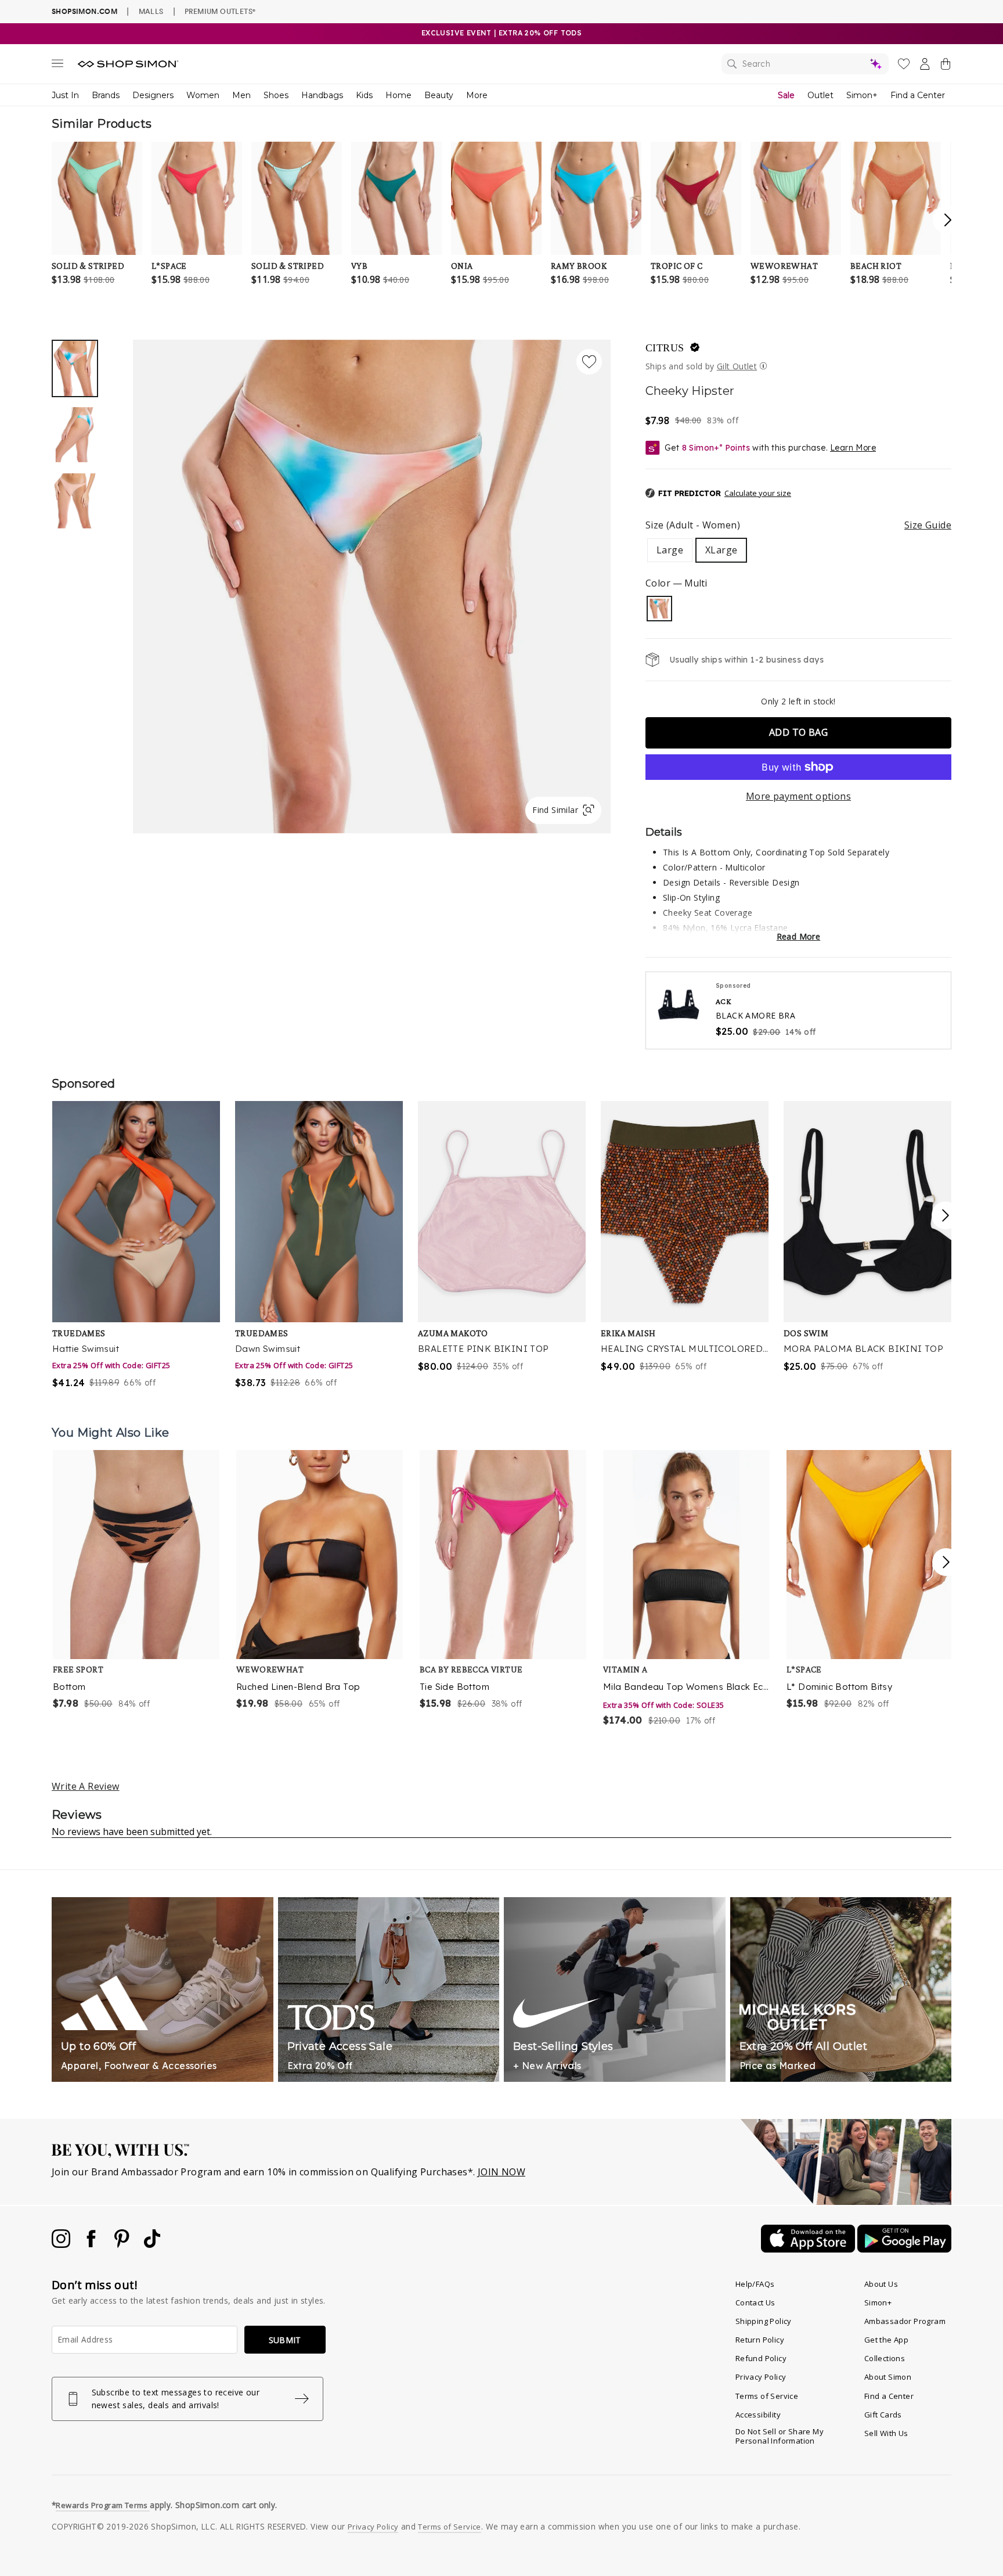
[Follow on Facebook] (92, 2244)
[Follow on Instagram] (62, 2244)
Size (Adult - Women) (798, 525)
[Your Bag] (946, 66)
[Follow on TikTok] (152, 2244)
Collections (885, 2358)
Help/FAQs (755, 2284)
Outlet (820, 95)
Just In (65, 95)
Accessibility (758, 2415)
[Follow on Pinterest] (123, 2244)
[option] (372, 587)
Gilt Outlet (737, 366)
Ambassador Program (905, 2321)
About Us (881, 2284)
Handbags (322, 95)
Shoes (276, 95)
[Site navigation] (57, 66)
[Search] (805, 64)
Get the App (886, 2340)
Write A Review (86, 1786)
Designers (153, 95)
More (477, 95)
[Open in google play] (904, 2249)
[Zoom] (372, 582)
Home (398, 95)
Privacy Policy (761, 2377)
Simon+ (862, 95)
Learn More (853, 448)
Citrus (665, 348)
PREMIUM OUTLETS (220, 11)
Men (241, 95)
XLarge (721, 550)
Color (676, 583)
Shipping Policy (764, 2321)
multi (659, 609)
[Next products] (946, 1562)
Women (203, 95)
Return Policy (760, 2340)
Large (670, 550)
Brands (106, 95)
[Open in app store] (809, 2249)
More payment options (798, 796)
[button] (718, 494)
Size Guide (928, 525)
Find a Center (918, 95)
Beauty (439, 95)
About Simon (888, 2377)
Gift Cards (883, 2415)
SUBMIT (285, 2340)
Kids (364, 95)
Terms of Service (767, 2396)
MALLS (151, 11)
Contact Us (755, 2302)
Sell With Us (886, 2433)
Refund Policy (761, 2358)
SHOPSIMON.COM (84, 11)
